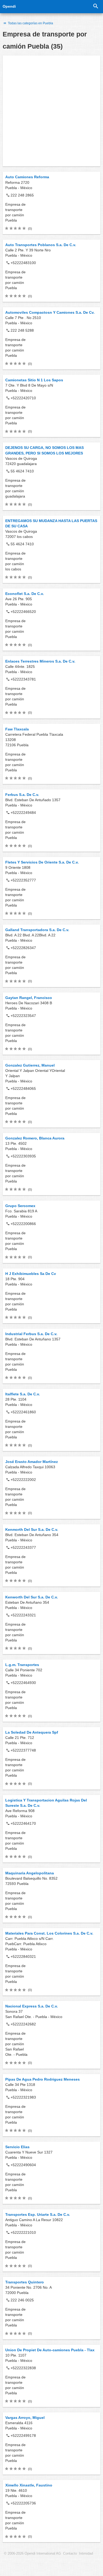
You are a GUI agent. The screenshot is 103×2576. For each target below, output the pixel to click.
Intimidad (86, 2554)
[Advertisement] (51, 111)
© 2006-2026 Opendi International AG (32, 2554)
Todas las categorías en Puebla (30, 23)
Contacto (70, 2554)
